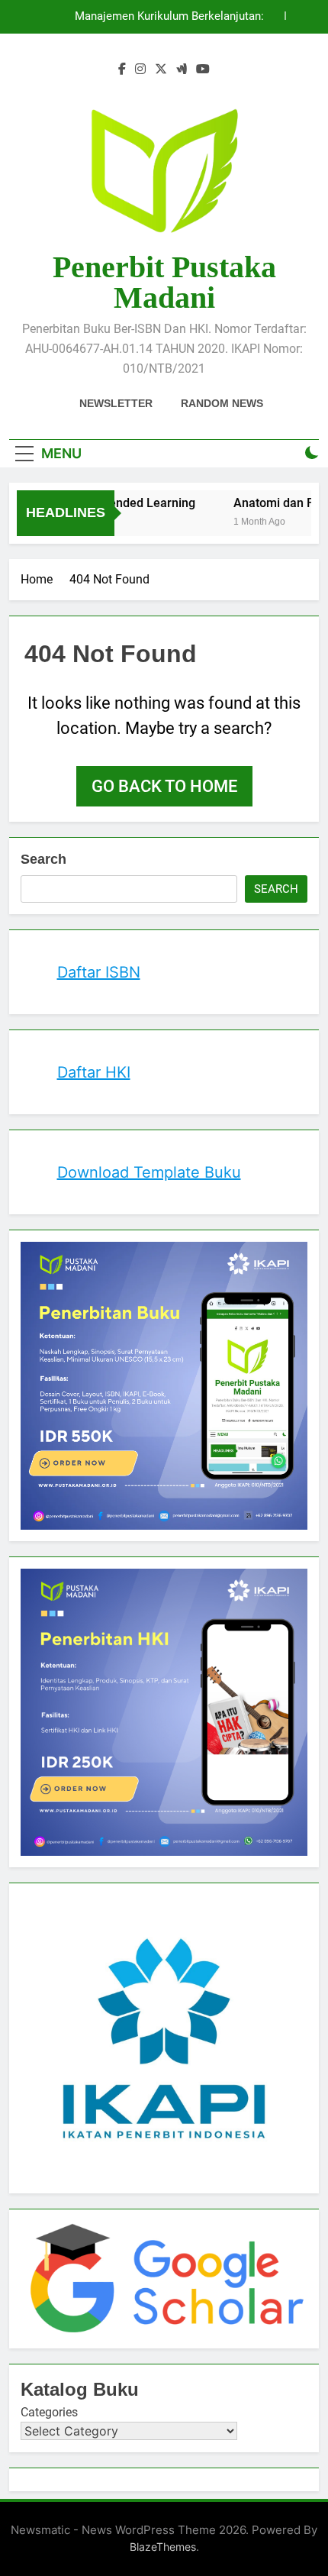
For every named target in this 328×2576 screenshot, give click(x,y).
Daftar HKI (94, 1072)
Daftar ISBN (99, 972)
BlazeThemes (163, 2547)
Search (43, 859)
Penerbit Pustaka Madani (164, 282)
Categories (49, 2412)
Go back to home (164, 786)
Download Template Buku (149, 1172)
